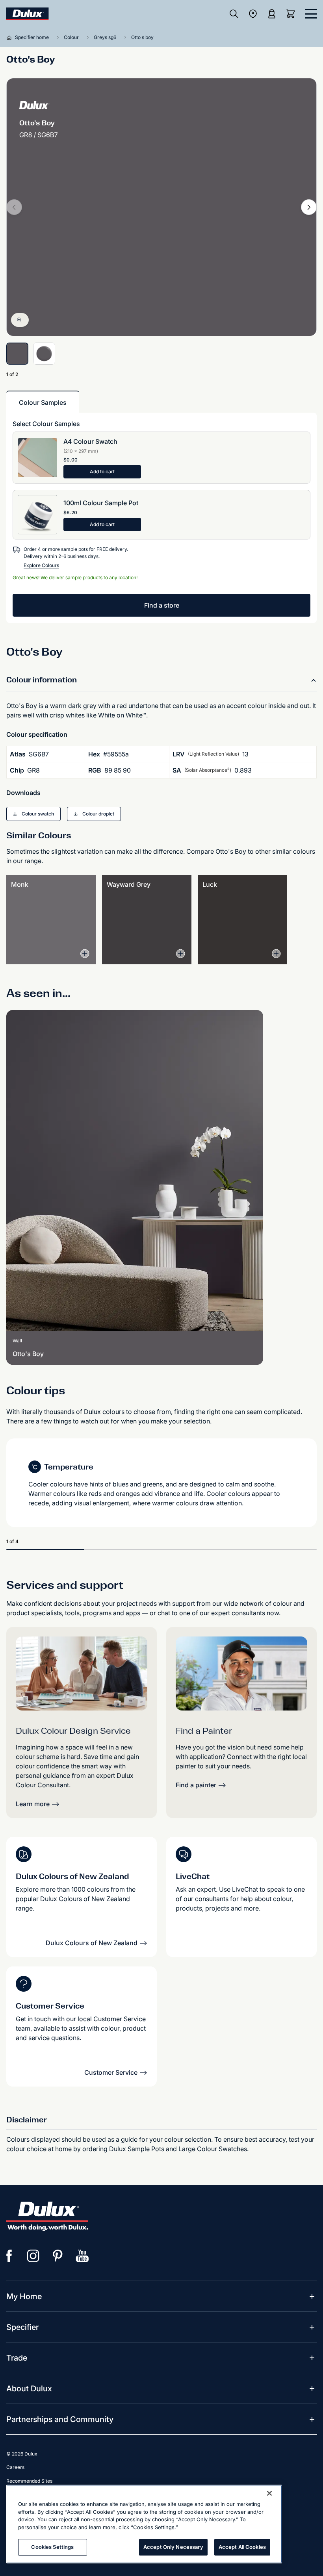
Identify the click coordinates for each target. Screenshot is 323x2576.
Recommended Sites (29, 2481)
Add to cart (102, 472)
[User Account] (272, 14)
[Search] (234, 14)
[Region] (253, 14)
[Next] (309, 207)
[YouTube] (82, 2256)
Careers (15, 2467)
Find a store (162, 605)
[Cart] (292, 14)
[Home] (11, 37)
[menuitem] (24, 2296)
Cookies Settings (52, 2547)
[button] (33, 814)
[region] (144, 2524)
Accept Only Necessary (173, 2547)
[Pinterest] (58, 2256)
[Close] (269, 2493)
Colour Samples (43, 402)
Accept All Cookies (242, 2547)
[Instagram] (33, 2256)
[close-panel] (311, 14)
